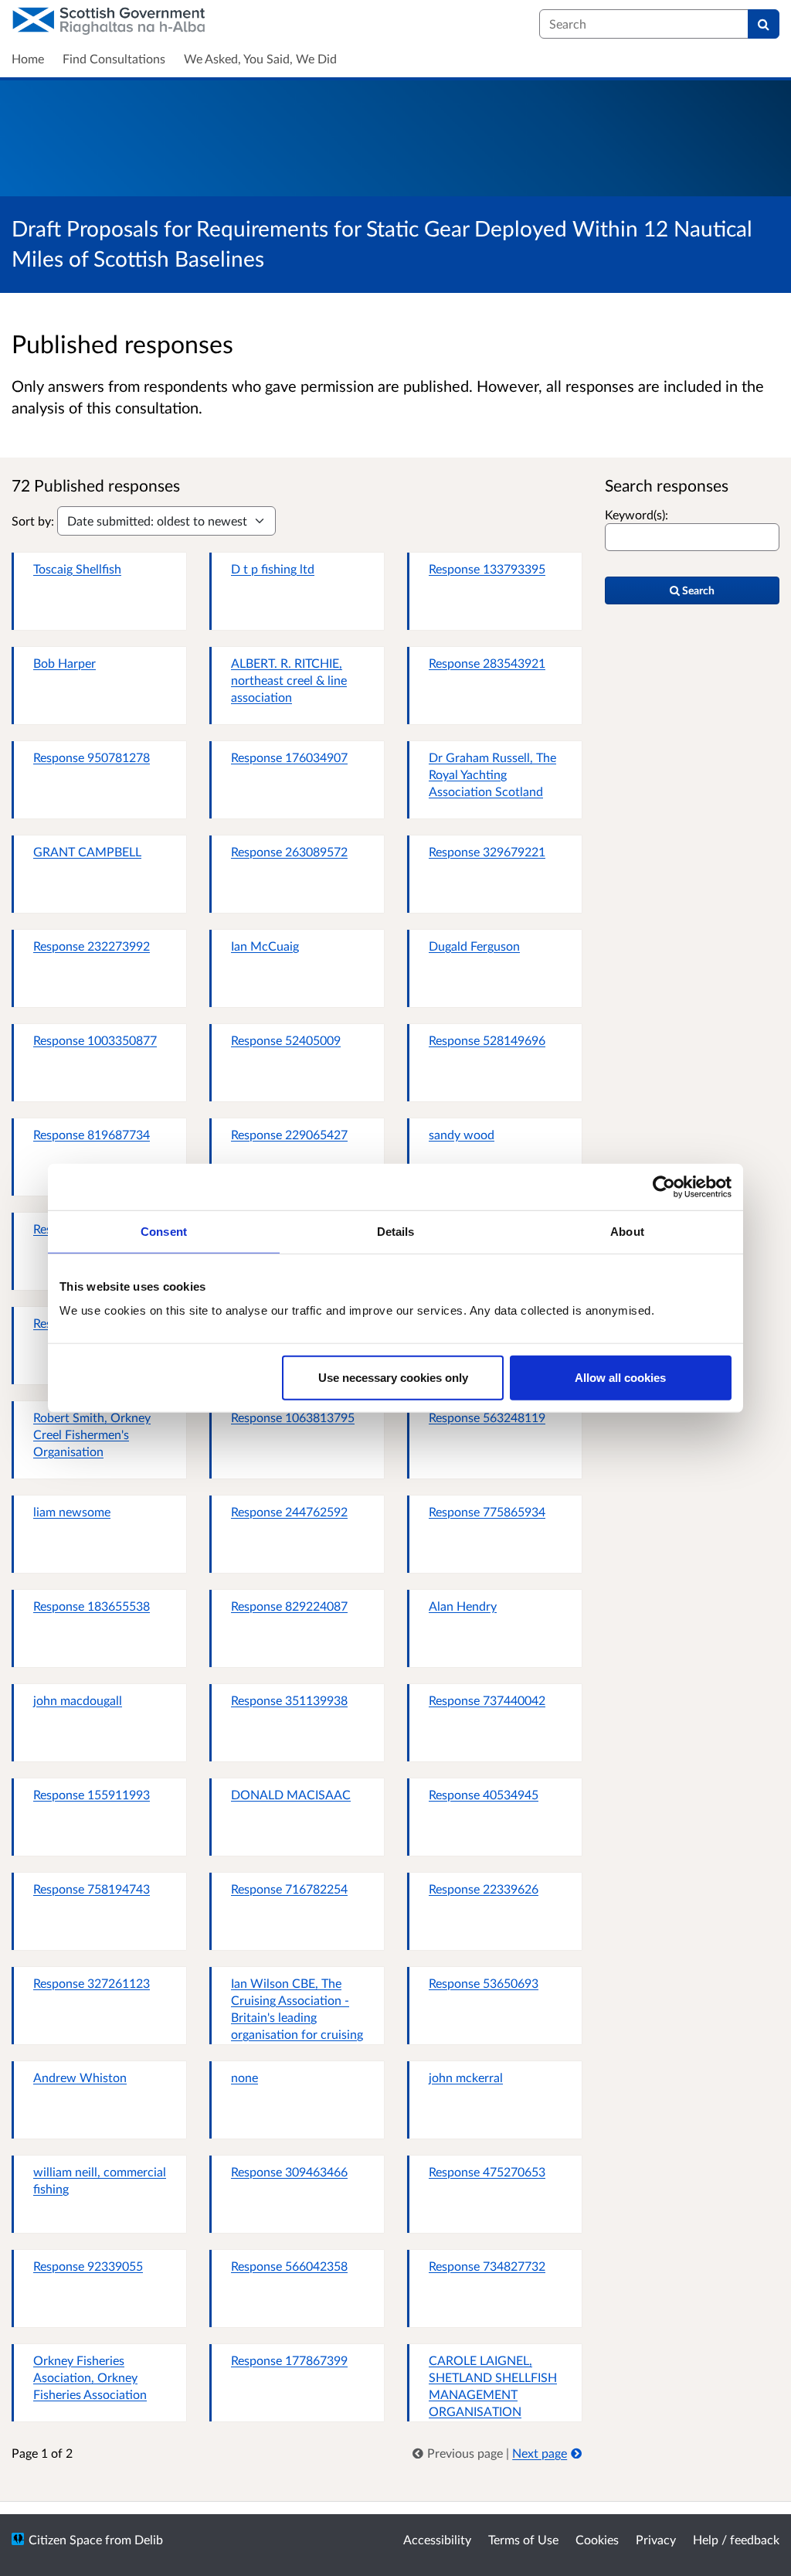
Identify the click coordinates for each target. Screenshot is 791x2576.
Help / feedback (736, 2539)
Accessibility (437, 2539)
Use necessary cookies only (393, 1378)
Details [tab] (396, 1231)
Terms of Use (523, 2539)
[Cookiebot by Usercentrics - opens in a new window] (664, 1186)
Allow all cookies (620, 1378)
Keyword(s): (637, 514)
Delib (149, 2539)
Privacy (656, 2539)
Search (697, 590)
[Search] (764, 24)
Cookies (597, 2539)
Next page (540, 2453)
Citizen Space (65, 2539)
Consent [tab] (164, 1231)
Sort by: (33, 521)
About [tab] (627, 1231)
